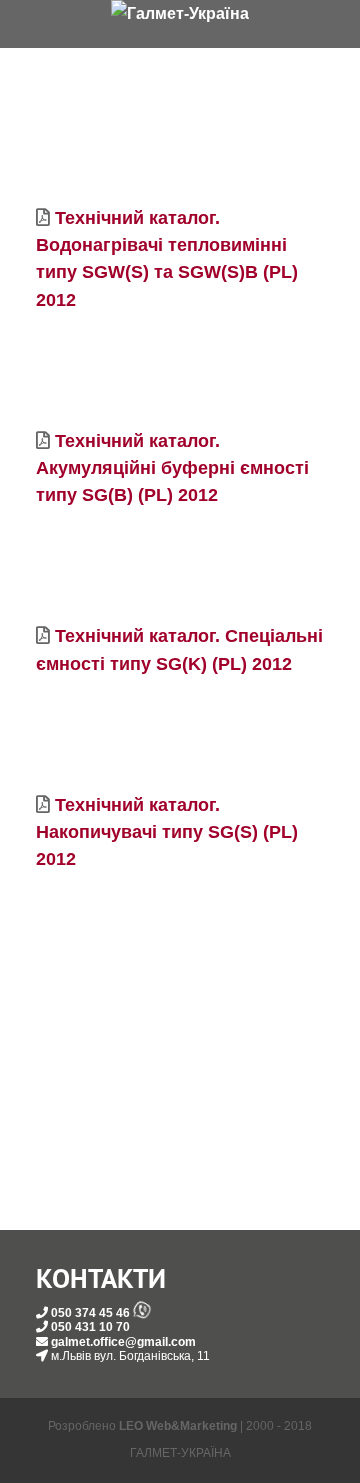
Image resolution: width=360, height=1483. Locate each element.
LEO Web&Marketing (178, 1426)
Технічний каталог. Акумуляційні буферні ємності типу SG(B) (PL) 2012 (172, 468)
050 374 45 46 (90, 1313)
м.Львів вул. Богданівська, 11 (130, 1356)
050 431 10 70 (90, 1327)
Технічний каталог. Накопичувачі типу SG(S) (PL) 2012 (167, 832)
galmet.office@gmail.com (123, 1342)
